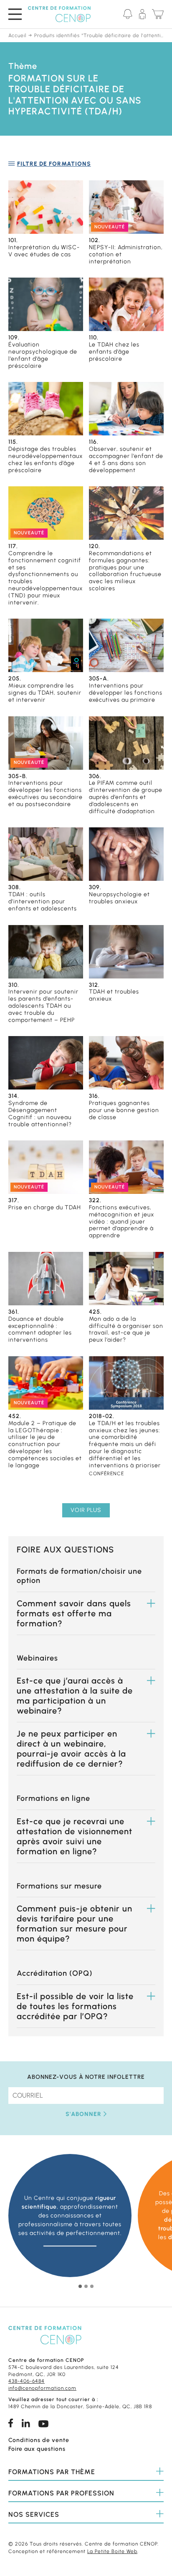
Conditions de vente (39, 2440)
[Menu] (15, 14)
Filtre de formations (54, 164)
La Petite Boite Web (112, 2551)
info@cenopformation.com (42, 2388)
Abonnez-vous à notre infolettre (86, 2077)
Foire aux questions (37, 2449)
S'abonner (83, 2114)
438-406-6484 (27, 2381)
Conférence (106, 1474)
